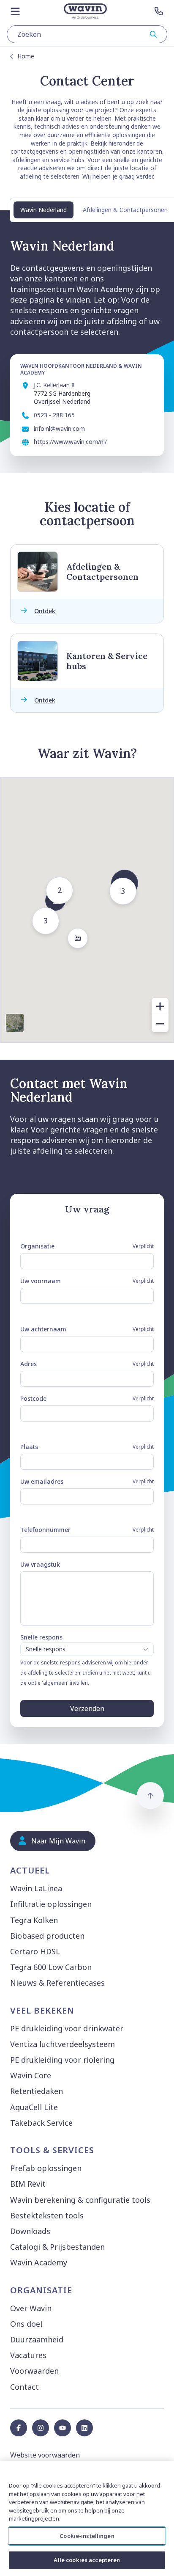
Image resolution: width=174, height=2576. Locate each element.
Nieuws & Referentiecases (57, 1983)
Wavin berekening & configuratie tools (80, 2200)
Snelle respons (41, 1637)
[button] (60, 877)
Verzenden (87, 1708)
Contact (24, 2387)
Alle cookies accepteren (87, 2560)
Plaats (29, 1447)
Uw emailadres (42, 1481)
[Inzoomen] (160, 1006)
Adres (29, 1364)
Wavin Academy (39, 2262)
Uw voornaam (41, 1281)
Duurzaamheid (37, 2339)
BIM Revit (28, 2184)
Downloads (30, 2231)
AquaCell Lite (34, 2107)
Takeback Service (41, 2123)
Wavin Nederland (43, 210)
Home (26, 56)
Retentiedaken (37, 2091)
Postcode (33, 1398)
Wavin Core (31, 2075)
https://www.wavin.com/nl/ (70, 442)
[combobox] (87, 34)
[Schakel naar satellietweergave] (15, 1023)
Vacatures (28, 2355)
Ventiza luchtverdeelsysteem (63, 2044)
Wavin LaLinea (36, 1888)
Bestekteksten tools (47, 2215)
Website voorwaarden (45, 2455)
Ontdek (45, 611)
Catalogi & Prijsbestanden (57, 2247)
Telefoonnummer (45, 1530)
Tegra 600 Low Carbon (51, 1967)
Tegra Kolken (34, 1920)
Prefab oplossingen (46, 2168)
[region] (87, 2519)
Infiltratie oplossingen (51, 1904)
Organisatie (37, 1246)
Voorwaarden (34, 2371)
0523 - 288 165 (54, 415)
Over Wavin (31, 2308)
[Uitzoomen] (160, 1024)
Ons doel (26, 2324)
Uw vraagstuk (40, 1564)
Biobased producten (47, 1936)
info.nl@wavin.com (59, 428)
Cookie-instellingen (87, 2536)
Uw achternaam (43, 1329)
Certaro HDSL (35, 1951)
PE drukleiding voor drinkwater (67, 2028)
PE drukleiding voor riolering (62, 2060)
